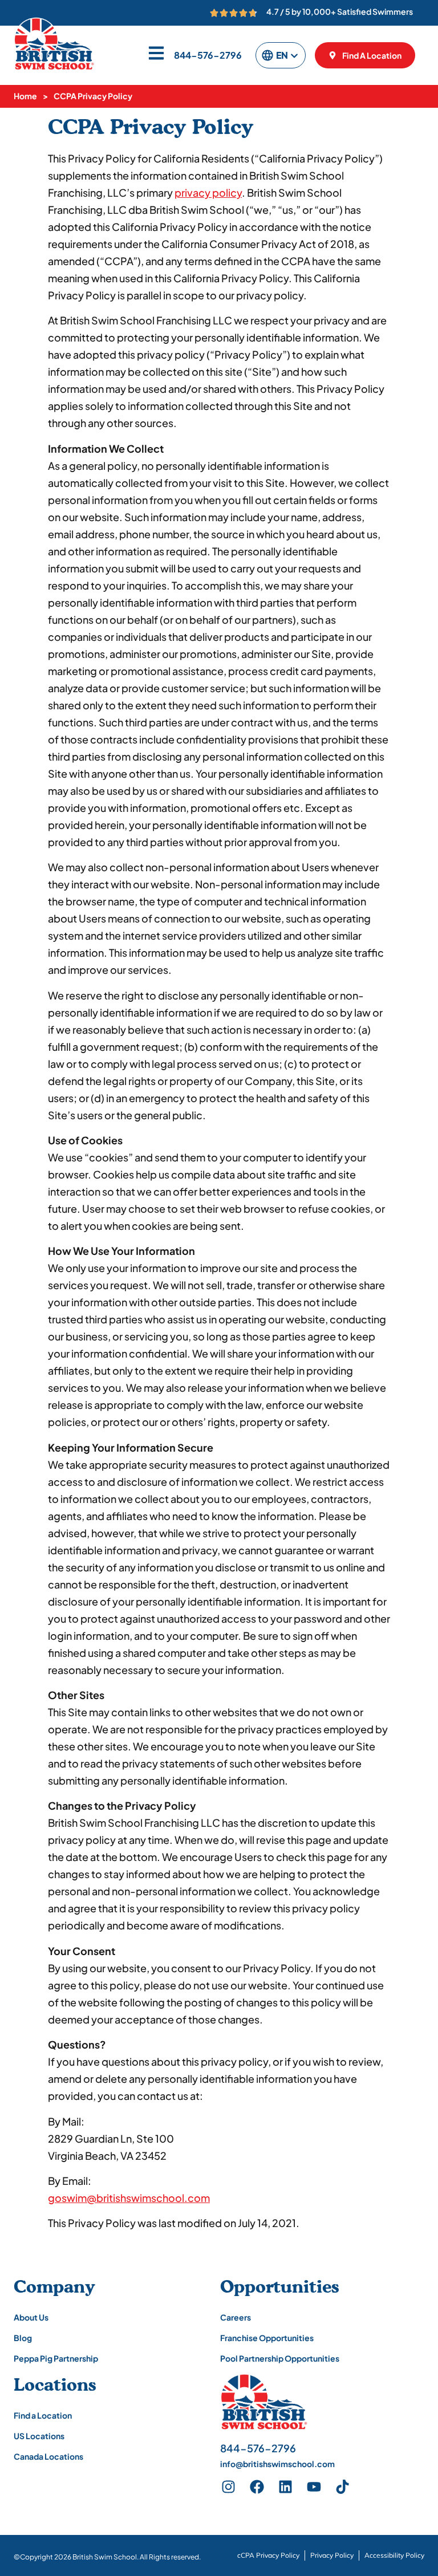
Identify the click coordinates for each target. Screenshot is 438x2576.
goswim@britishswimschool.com (129, 2198)
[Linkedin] (286, 2486)
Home (25, 96)
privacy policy (208, 192)
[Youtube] (314, 2486)
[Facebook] (257, 2486)
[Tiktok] (343, 2486)
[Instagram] (229, 2486)
